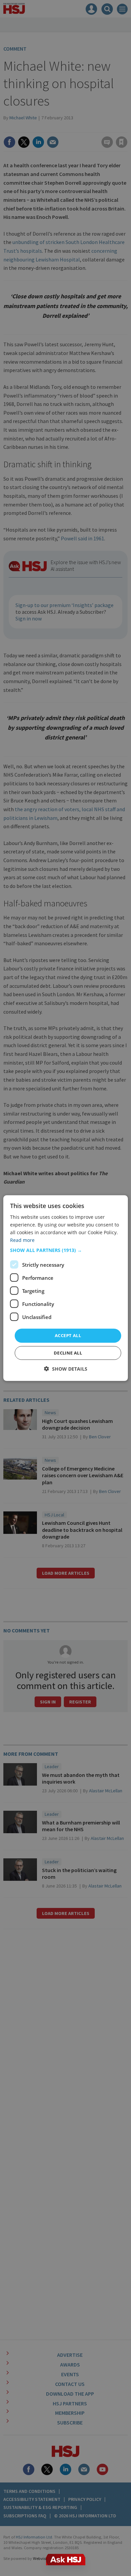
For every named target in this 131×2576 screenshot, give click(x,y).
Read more (22, 1240)
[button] (66, 1250)
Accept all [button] (68, 1335)
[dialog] (66, 1288)
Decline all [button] (68, 1353)
